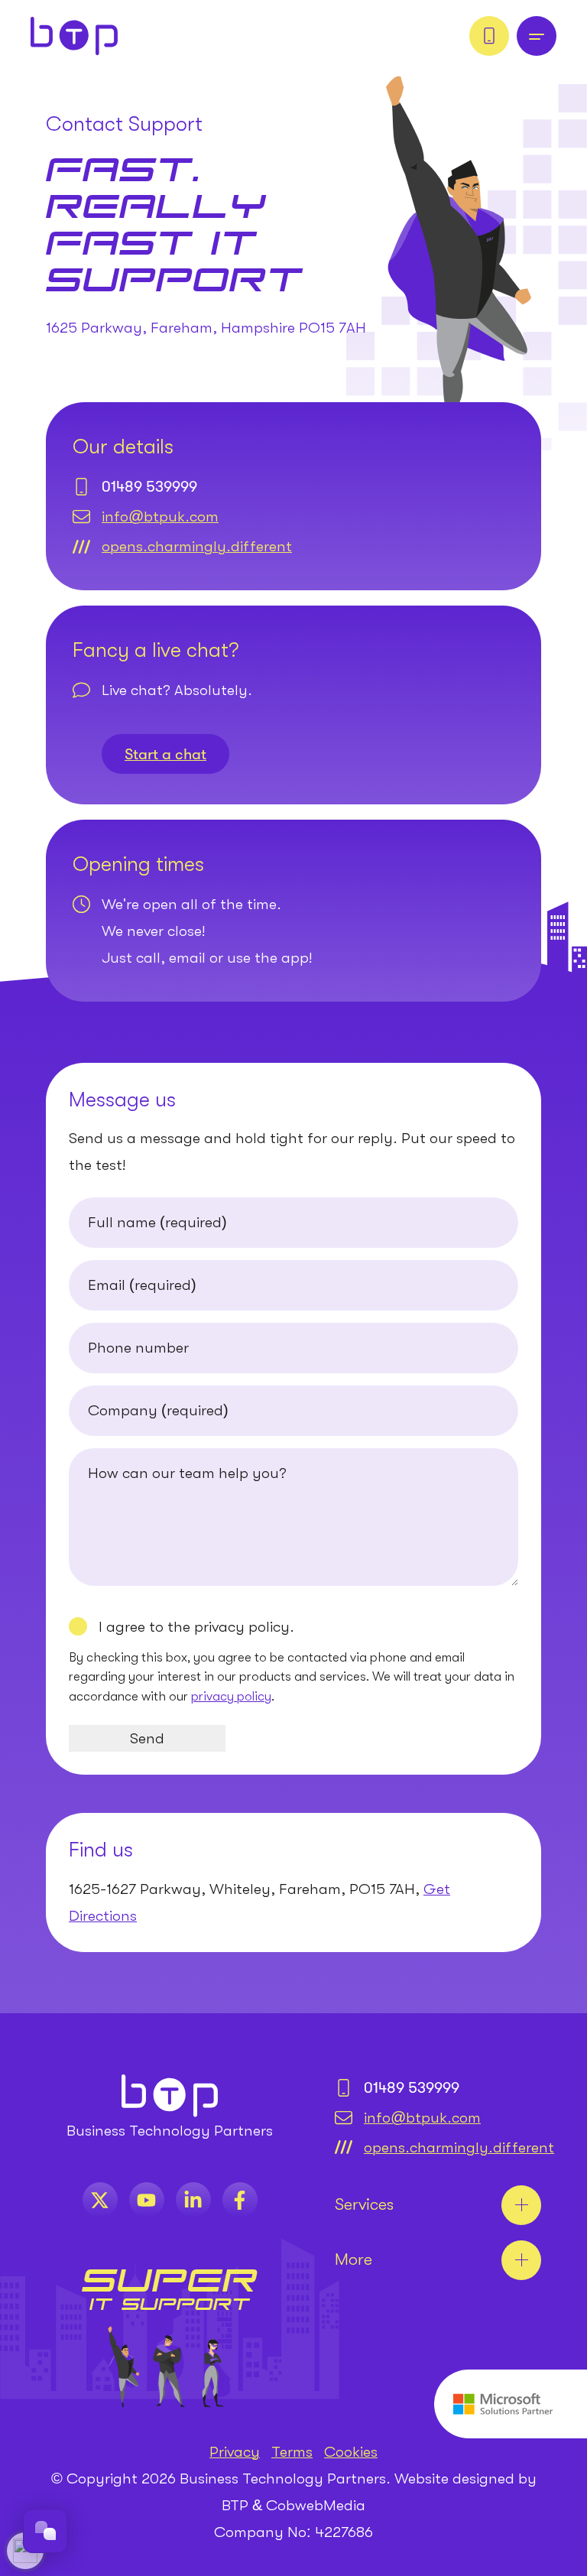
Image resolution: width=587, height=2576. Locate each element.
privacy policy (231, 1696)
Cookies (351, 2452)
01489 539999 (149, 486)
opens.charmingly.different (197, 546)
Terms (292, 2452)
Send (147, 1738)
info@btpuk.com (160, 516)
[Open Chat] (45, 2531)
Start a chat (165, 754)
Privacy (235, 2452)
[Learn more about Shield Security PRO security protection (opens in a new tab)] (25, 2551)
